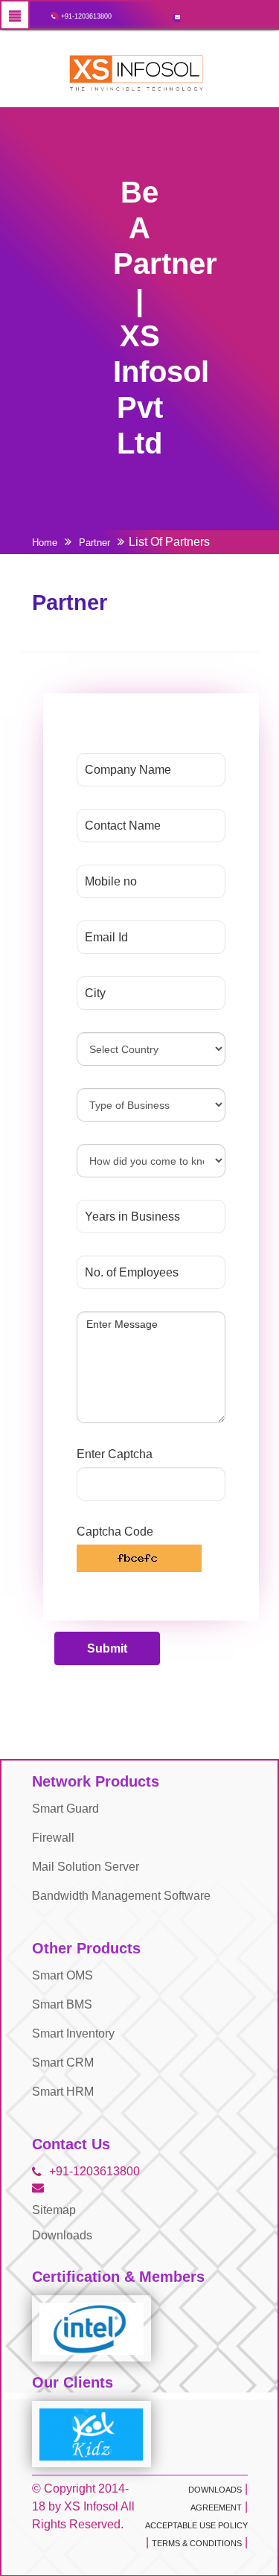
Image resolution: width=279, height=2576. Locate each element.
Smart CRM (63, 2063)
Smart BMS (62, 2004)
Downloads (62, 2235)
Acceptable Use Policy (196, 2525)
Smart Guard (65, 1809)
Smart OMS (62, 1975)
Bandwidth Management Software (121, 1896)
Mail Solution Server (86, 1867)
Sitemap (54, 2210)
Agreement (216, 2507)
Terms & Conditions (197, 2543)
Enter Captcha (115, 1454)
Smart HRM (63, 2092)
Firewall (53, 1838)
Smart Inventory (73, 2033)
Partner (94, 543)
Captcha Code (115, 1532)
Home (45, 543)
